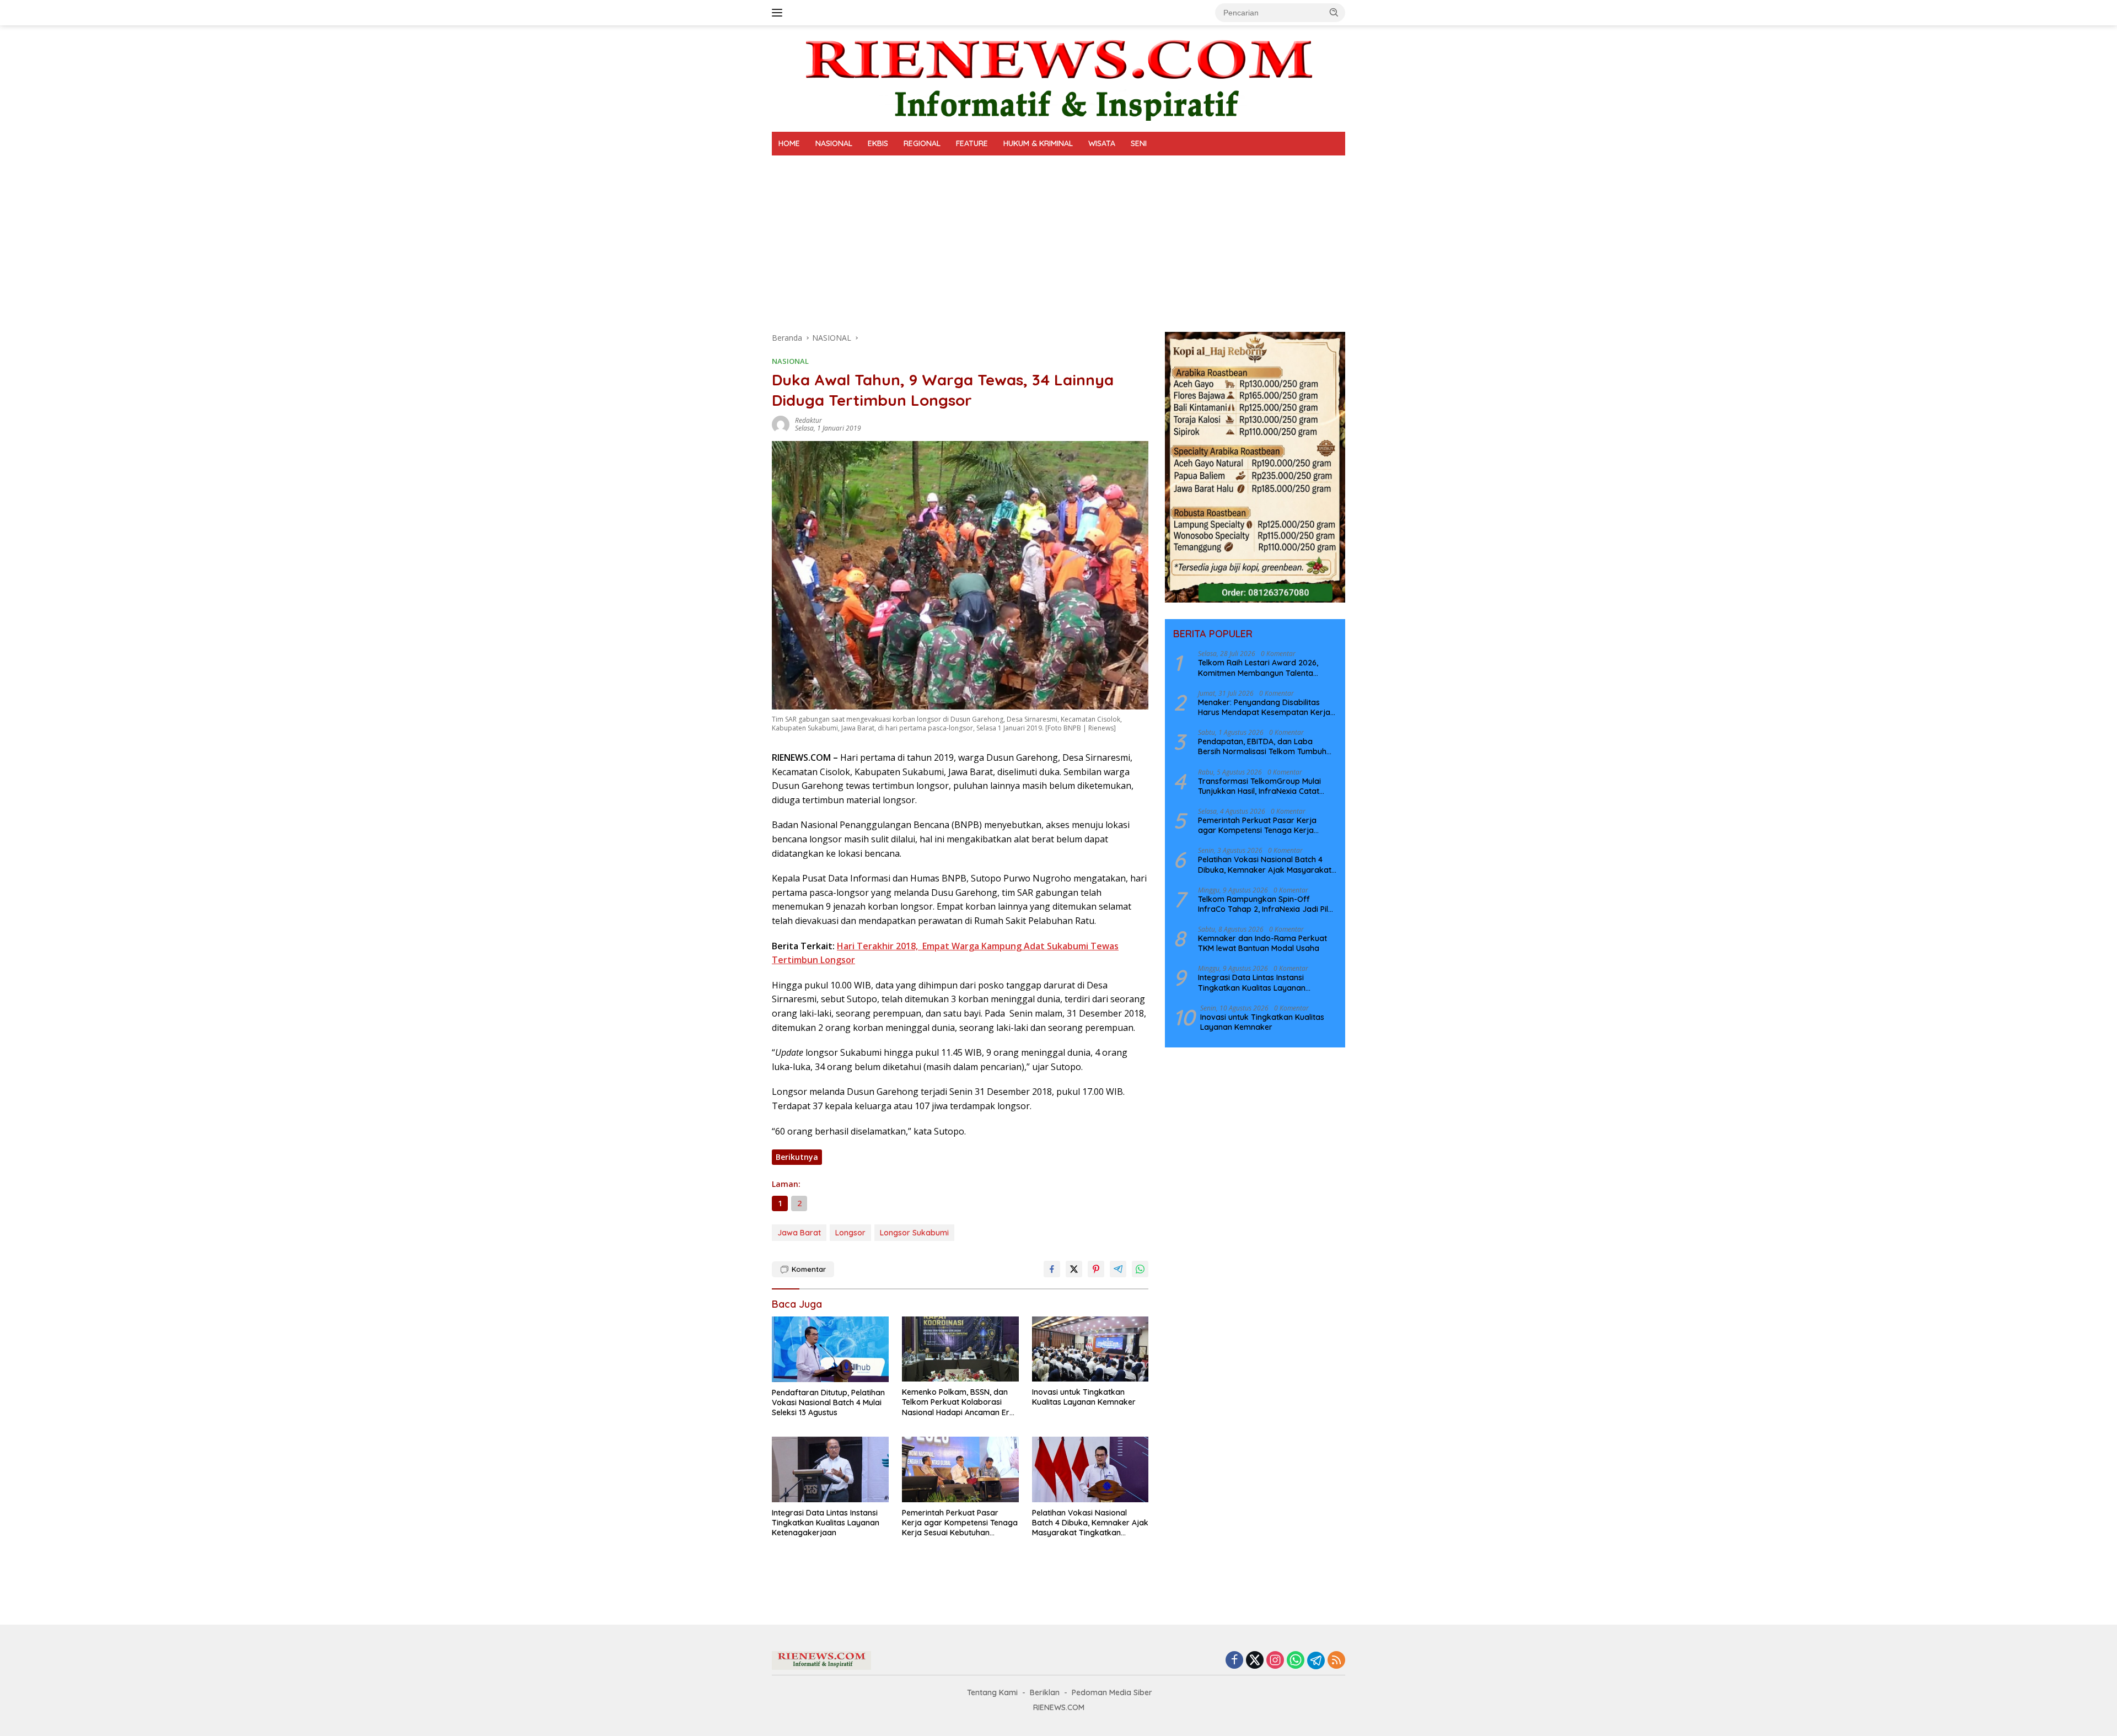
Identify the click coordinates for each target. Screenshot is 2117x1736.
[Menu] (779, 13)
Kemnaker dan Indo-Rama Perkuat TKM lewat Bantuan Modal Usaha (1262, 943)
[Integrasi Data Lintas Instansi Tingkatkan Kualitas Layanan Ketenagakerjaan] (830, 1469)
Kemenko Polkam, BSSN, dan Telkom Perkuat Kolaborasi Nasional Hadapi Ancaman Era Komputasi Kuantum (958, 1402)
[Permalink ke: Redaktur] (781, 424)
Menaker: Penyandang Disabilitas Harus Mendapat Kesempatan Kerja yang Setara (1264, 707)
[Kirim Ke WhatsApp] (1140, 1269)
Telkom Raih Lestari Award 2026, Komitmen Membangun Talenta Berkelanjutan (1258, 668)
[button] (1334, 12)
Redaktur (808, 420)
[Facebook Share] (1052, 1269)
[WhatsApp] (1296, 1661)
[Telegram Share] (1118, 1269)
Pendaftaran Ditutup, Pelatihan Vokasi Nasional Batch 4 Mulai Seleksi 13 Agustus (828, 1402)
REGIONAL (922, 143)
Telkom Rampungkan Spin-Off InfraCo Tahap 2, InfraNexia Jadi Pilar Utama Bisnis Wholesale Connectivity (1267, 904)
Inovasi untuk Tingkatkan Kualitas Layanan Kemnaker (1084, 1397)
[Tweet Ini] (1074, 1269)
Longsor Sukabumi (914, 1233)
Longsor (850, 1233)
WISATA (1102, 143)
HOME (789, 143)
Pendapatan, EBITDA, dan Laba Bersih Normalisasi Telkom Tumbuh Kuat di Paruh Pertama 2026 (1262, 746)
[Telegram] (1316, 1660)
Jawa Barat (799, 1233)
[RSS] (1336, 1661)
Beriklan (1045, 1692)
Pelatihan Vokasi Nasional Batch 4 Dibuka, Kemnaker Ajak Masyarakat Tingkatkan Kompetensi (1090, 1523)
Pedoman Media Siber (1112, 1692)
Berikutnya (797, 1157)
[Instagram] (1275, 1661)
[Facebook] (1234, 1661)
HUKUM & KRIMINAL (1038, 143)
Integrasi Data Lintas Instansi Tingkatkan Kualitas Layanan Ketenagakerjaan (826, 1523)
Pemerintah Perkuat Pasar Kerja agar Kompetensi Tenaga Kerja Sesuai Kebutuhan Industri (960, 1523)
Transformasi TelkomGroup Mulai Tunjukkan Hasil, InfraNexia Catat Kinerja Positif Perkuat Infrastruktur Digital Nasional (1263, 786)
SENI (1139, 143)
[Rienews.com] (1058, 77)
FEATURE (972, 143)
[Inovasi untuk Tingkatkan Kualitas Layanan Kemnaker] (1090, 1349)
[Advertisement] (1058, 238)
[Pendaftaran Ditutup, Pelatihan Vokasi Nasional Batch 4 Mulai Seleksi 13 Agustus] (830, 1349)
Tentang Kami (992, 1692)
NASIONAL (834, 143)
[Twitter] (1255, 1661)
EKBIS (878, 143)
